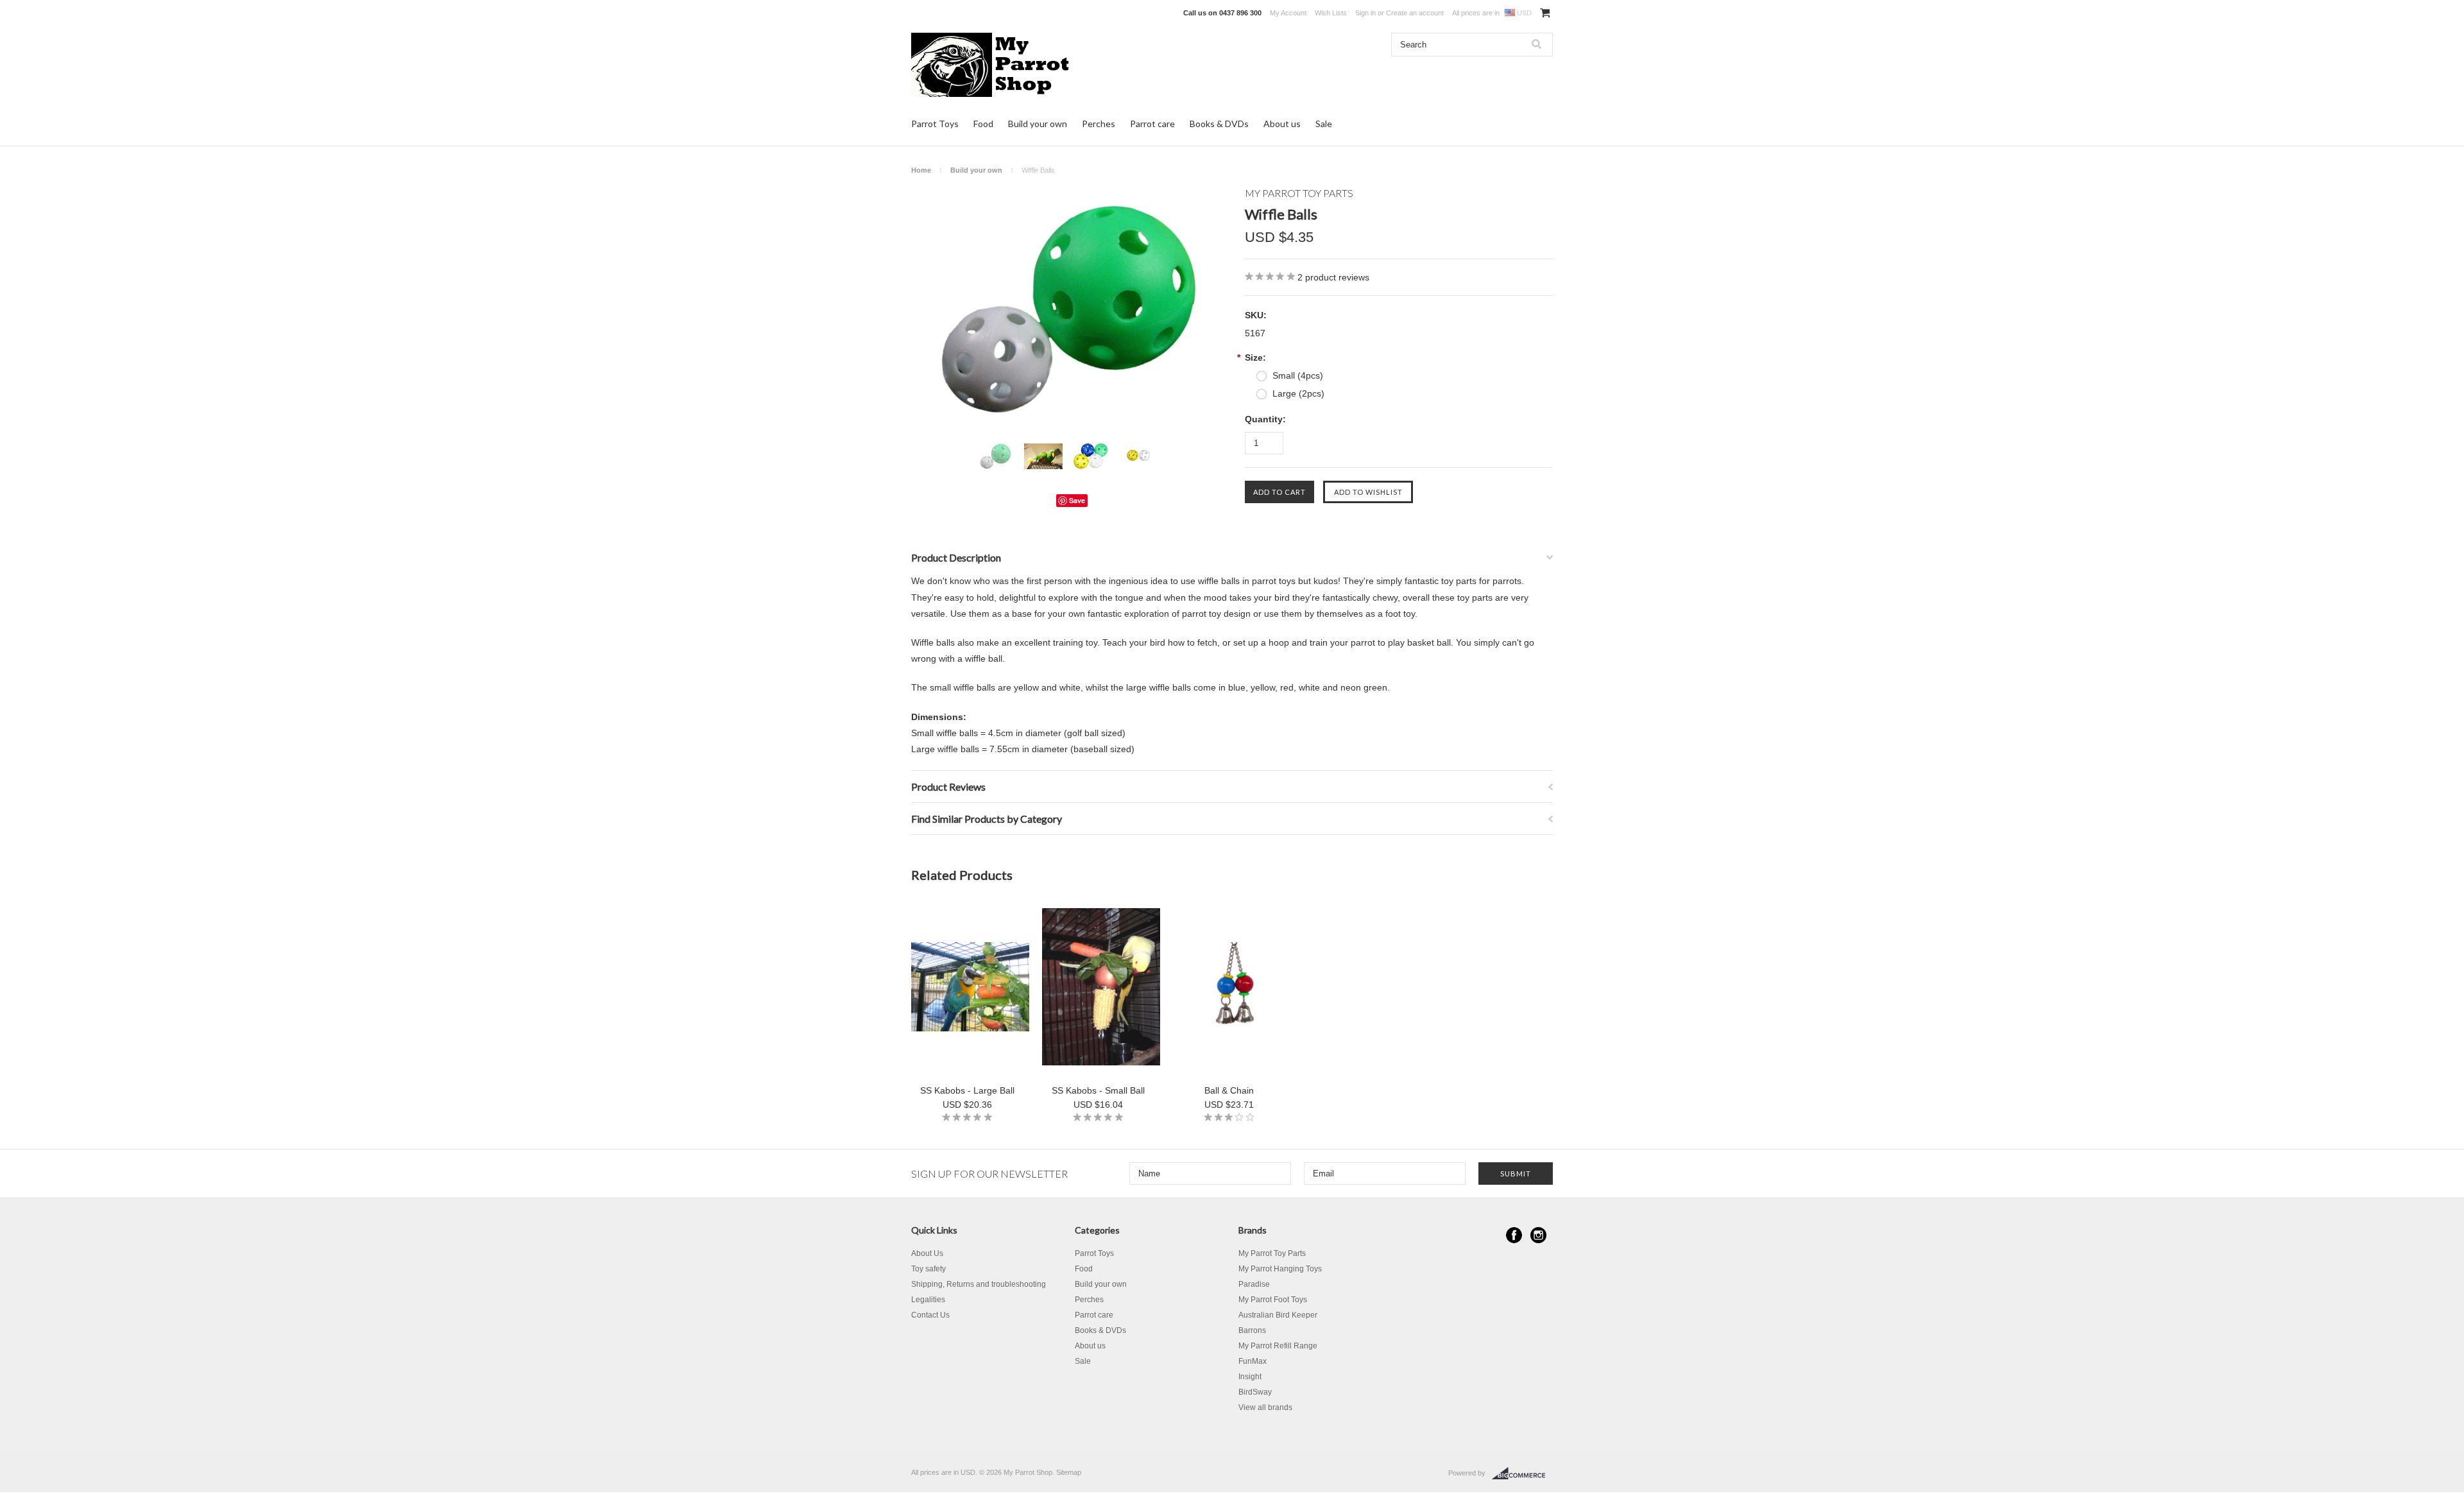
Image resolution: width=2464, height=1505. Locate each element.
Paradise (1254, 1284)
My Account (1288, 13)
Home (921, 170)
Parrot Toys (935, 124)
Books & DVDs (1219, 124)
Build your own (1038, 124)
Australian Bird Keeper (1278, 1315)
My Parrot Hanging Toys (1280, 1269)
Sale (1324, 124)
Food (983, 124)
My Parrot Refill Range (1278, 1346)
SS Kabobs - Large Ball (967, 1090)
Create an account (1415, 13)
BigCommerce (1522, 1474)
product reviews (1333, 277)
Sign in (1365, 13)
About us (1282, 124)
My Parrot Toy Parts (1272, 1253)
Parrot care (1152, 124)
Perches (1099, 124)
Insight (1250, 1377)
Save (1077, 500)
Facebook (1514, 1235)
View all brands (1265, 1407)
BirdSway (1255, 1392)
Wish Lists (1331, 13)
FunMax (1253, 1361)
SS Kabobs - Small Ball (1098, 1090)
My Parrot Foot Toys (1273, 1300)
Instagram (1538, 1235)
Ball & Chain (1229, 1090)
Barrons (1252, 1330)
